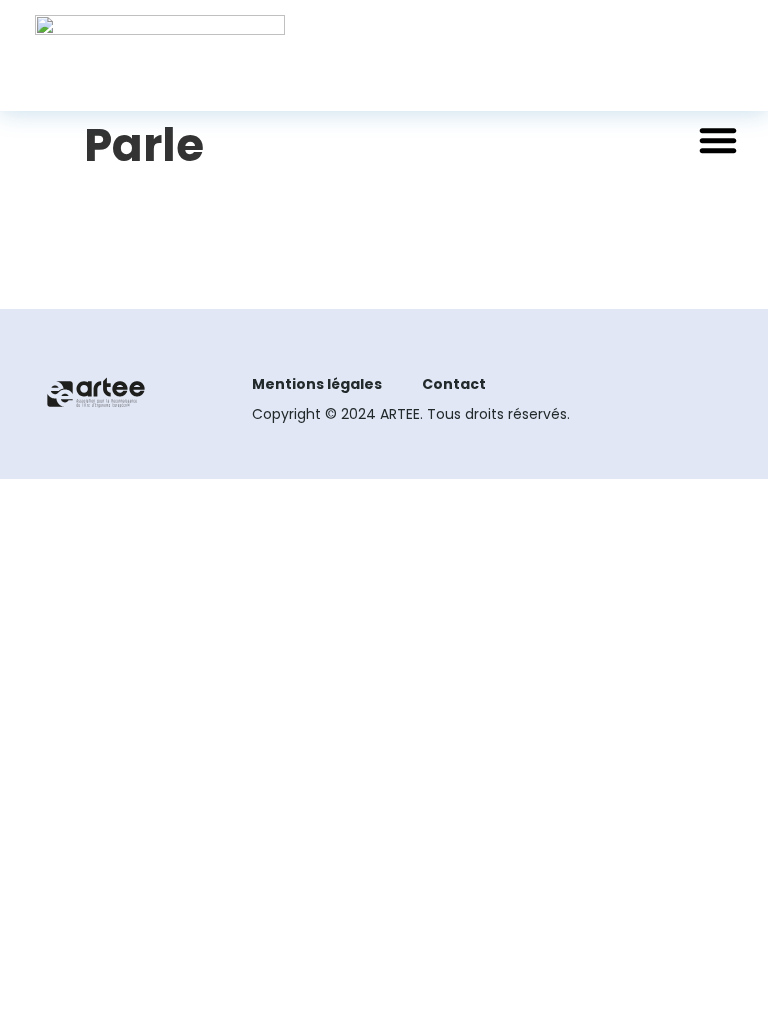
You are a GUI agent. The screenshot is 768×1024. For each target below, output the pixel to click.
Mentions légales (317, 384)
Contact (454, 384)
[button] (718, 140)
